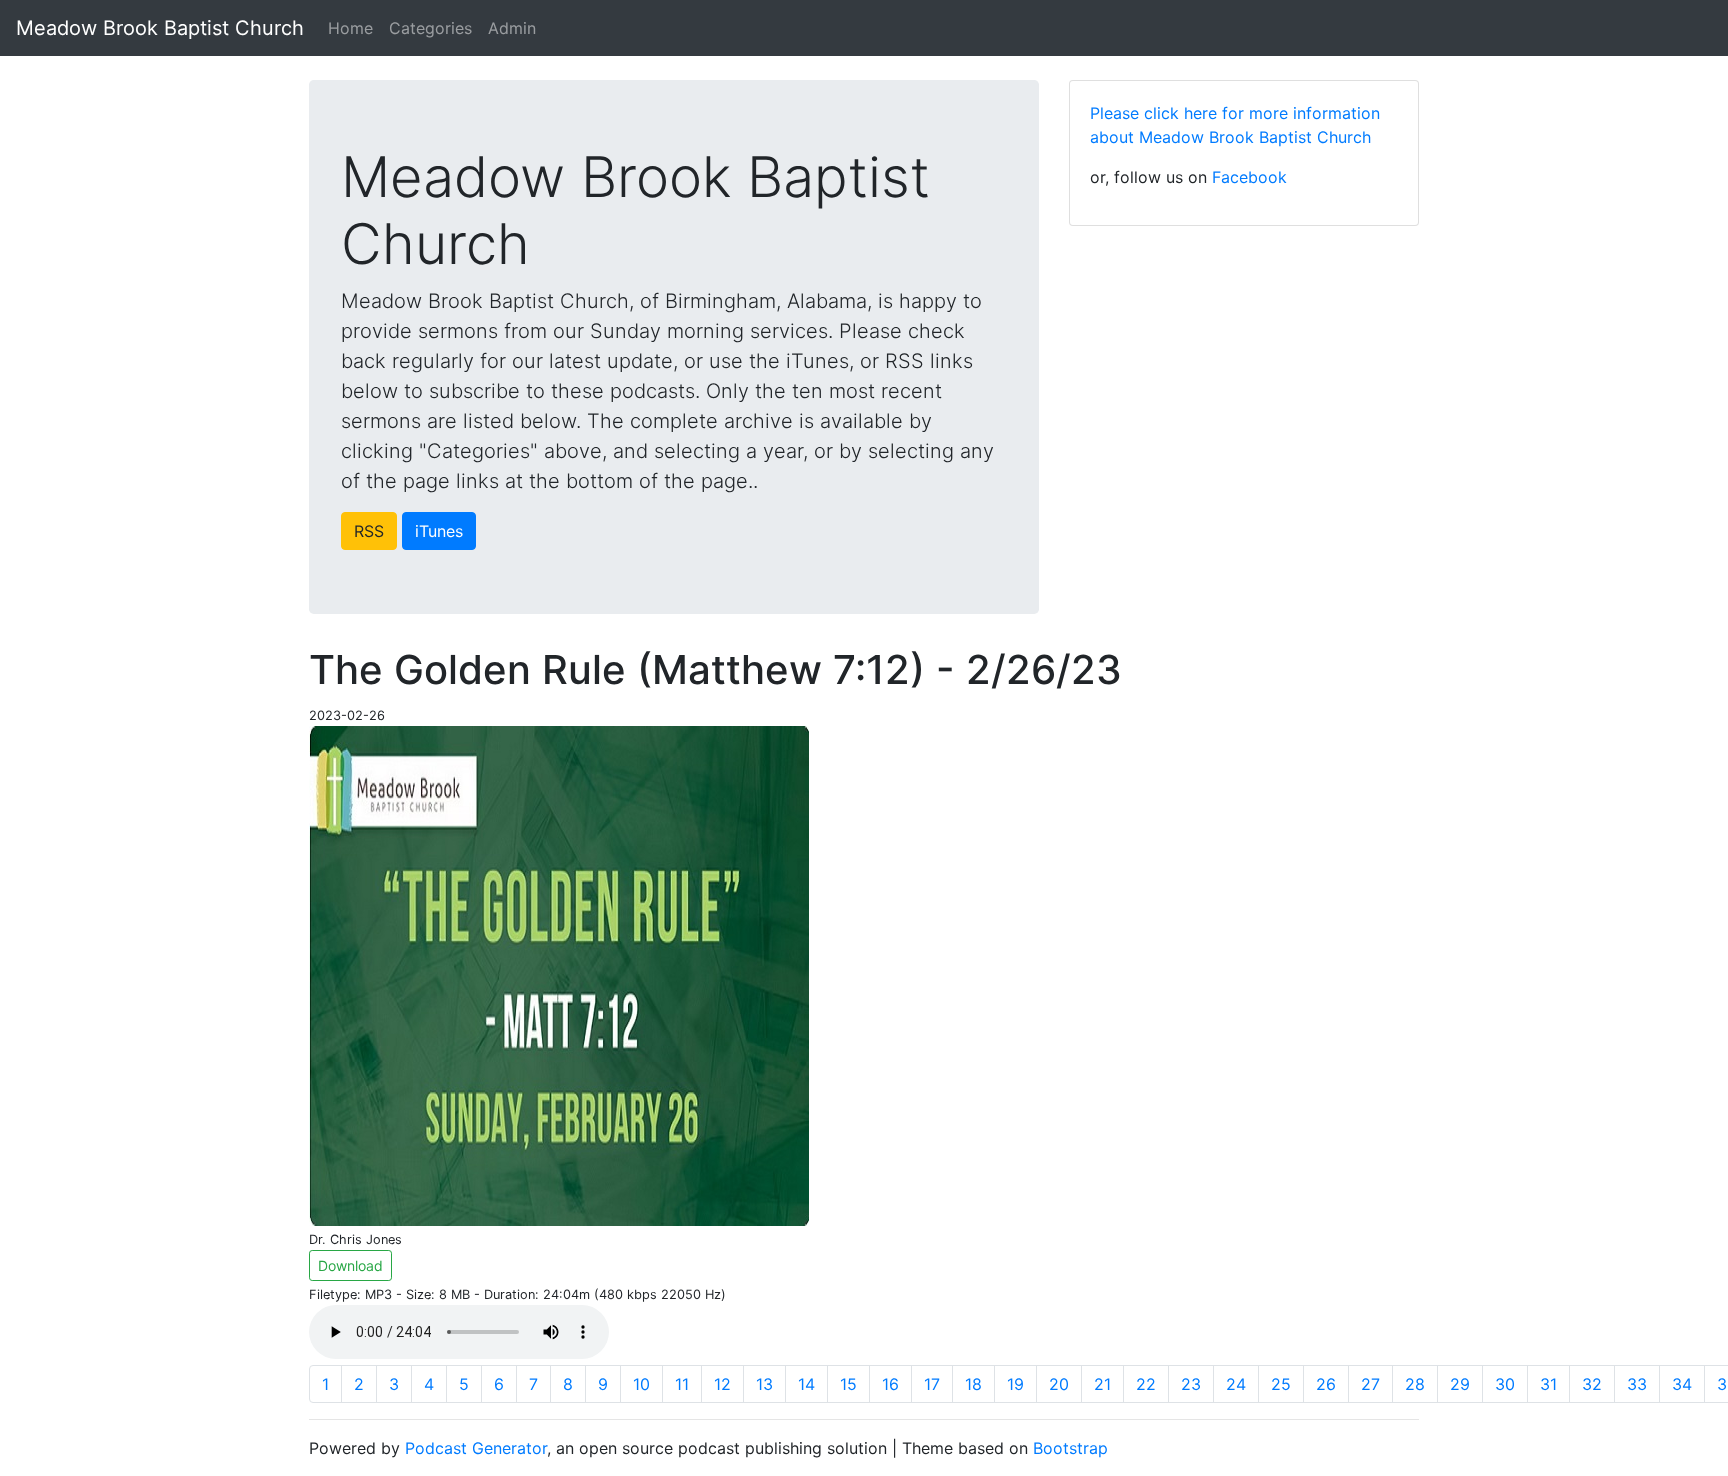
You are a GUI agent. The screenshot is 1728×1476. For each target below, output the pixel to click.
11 (682, 1384)
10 (641, 1384)
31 (1548, 1384)
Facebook (1249, 177)
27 (1370, 1384)
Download (350, 1265)
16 (890, 1384)
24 (1236, 1384)
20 (1059, 1384)
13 (764, 1384)
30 (1505, 1384)
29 (1460, 1384)
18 (973, 1384)
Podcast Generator (476, 1448)
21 (1102, 1384)
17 (932, 1384)
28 (1415, 1384)
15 (848, 1384)
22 (1146, 1384)
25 (1281, 1384)
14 (806, 1384)
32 (1592, 1384)
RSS (369, 531)
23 (1191, 1384)
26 (1326, 1384)
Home (350, 28)
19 (1015, 1384)
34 (1682, 1384)
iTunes (439, 531)
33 (1637, 1384)
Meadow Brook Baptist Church (160, 28)
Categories (430, 28)
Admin (512, 28)
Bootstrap (1070, 1448)
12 (722, 1384)
